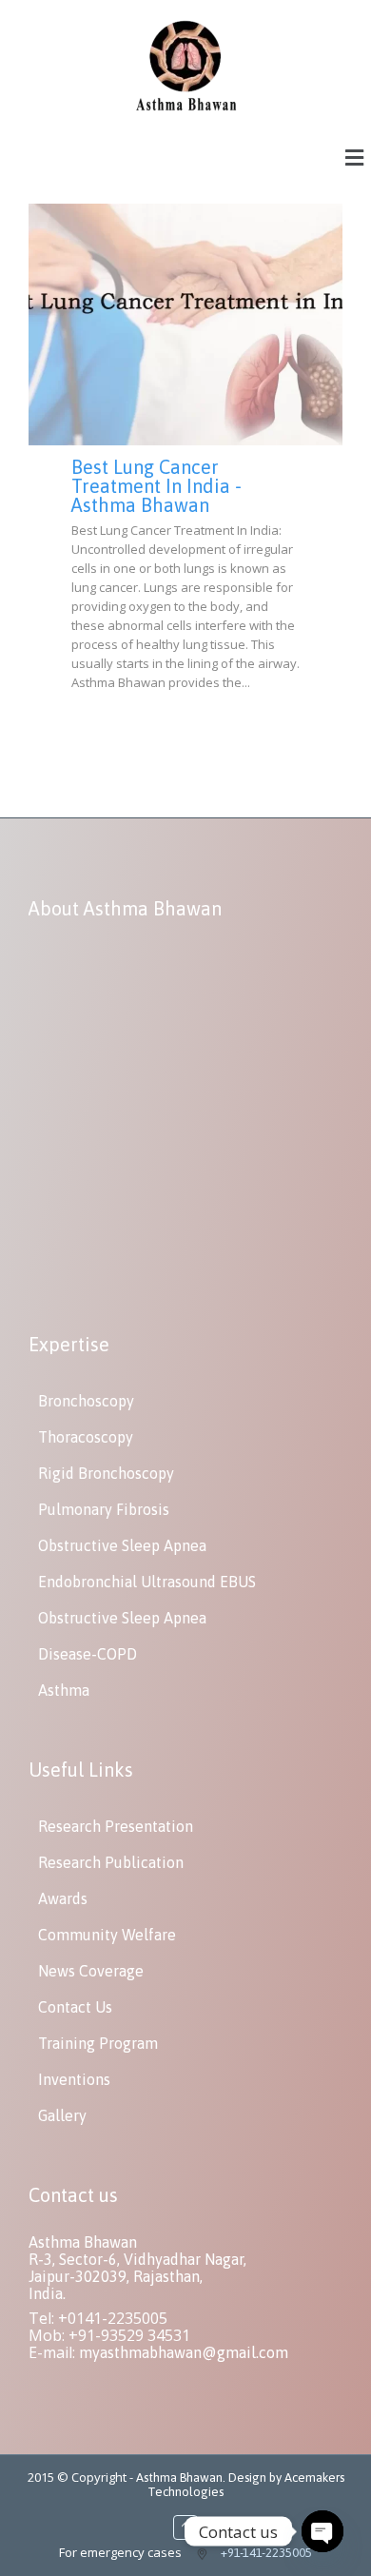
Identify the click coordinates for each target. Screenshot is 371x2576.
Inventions (74, 2079)
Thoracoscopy (86, 1437)
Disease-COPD (88, 1654)
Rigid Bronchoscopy (106, 1473)
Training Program (98, 2043)
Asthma (64, 1690)
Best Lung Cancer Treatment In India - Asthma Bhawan (156, 486)
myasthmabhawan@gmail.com (184, 2352)
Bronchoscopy (86, 1401)
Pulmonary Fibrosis (104, 1509)
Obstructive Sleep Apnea (122, 1545)
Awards (63, 1898)
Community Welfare (107, 1935)
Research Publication (111, 1862)
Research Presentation (116, 1826)
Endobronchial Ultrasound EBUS (147, 1582)
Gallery (62, 2115)
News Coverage (91, 1971)
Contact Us (75, 2007)
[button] (355, 157)
